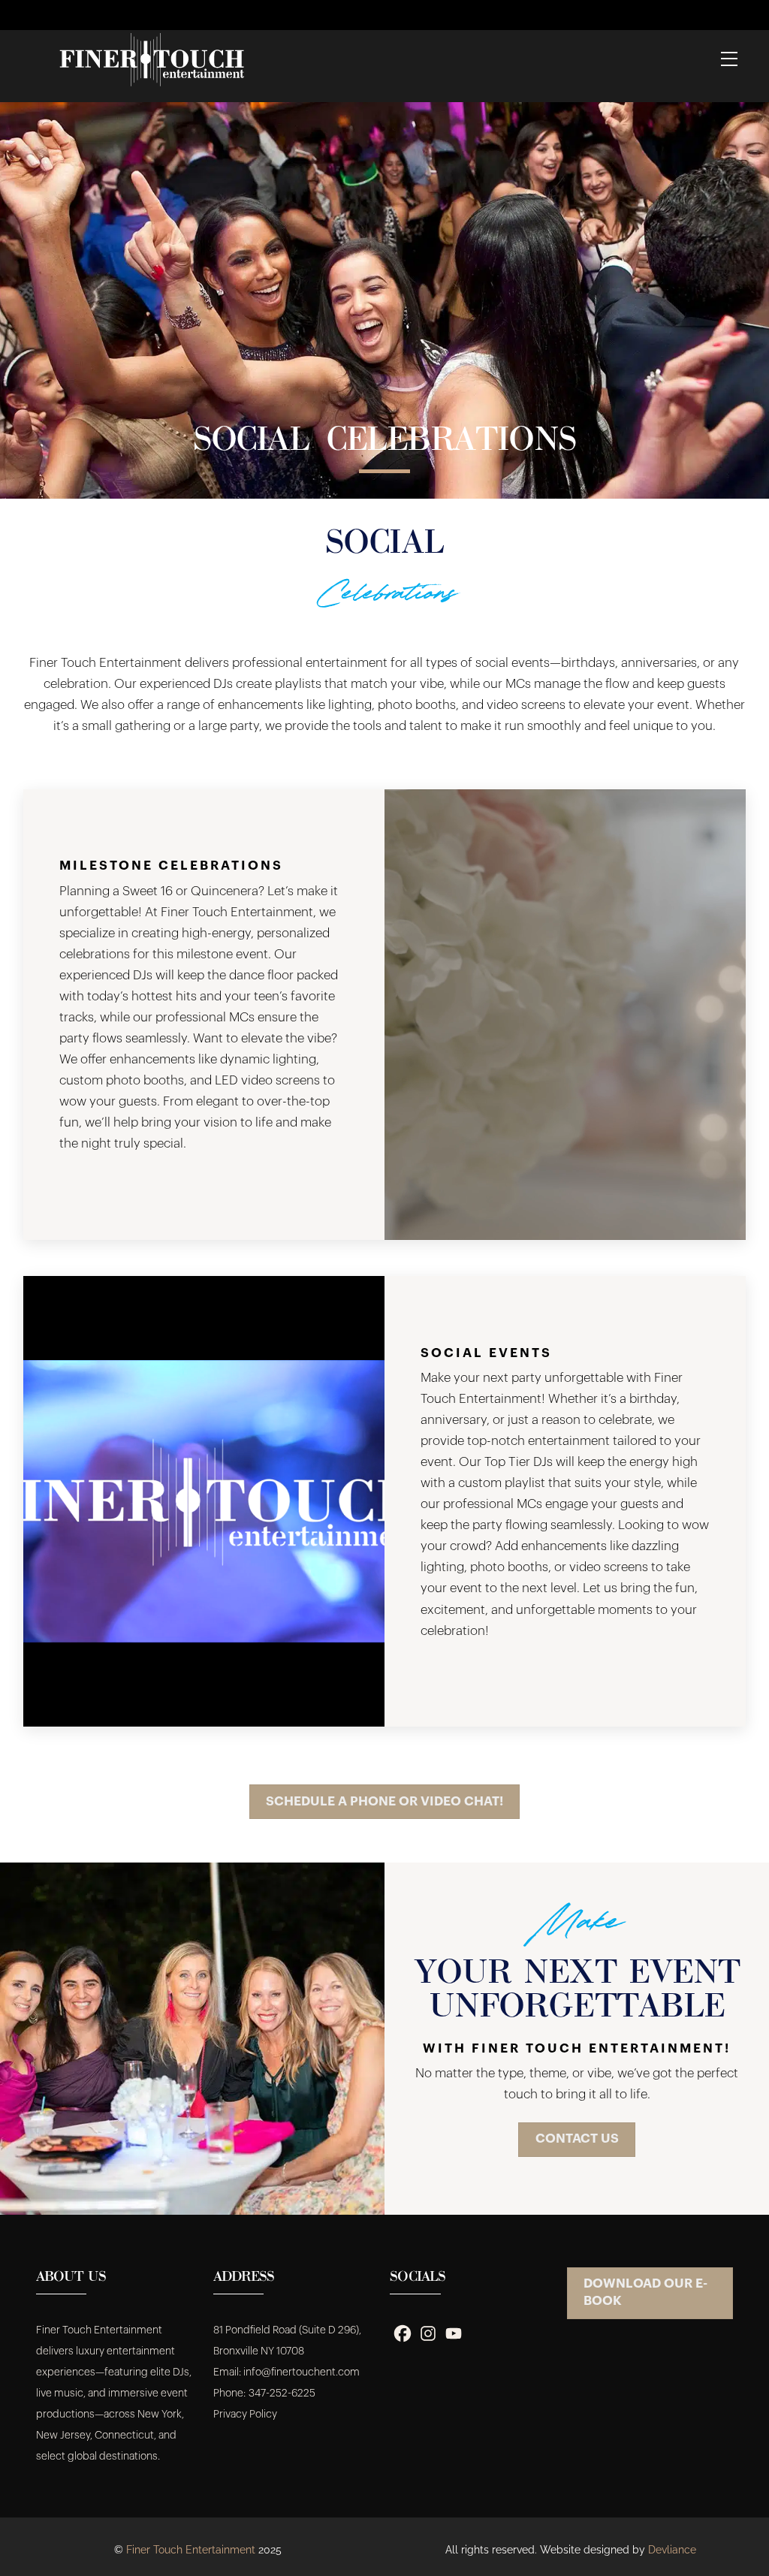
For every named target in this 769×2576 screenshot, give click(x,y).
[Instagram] (428, 2333)
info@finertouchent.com (302, 2372)
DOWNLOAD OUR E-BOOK (645, 2292)
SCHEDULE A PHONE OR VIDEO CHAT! (384, 1801)
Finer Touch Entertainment (191, 2550)
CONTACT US (577, 2139)
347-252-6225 (282, 2394)
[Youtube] (454, 2333)
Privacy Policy (245, 2415)
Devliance (672, 2550)
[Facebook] (403, 2333)
